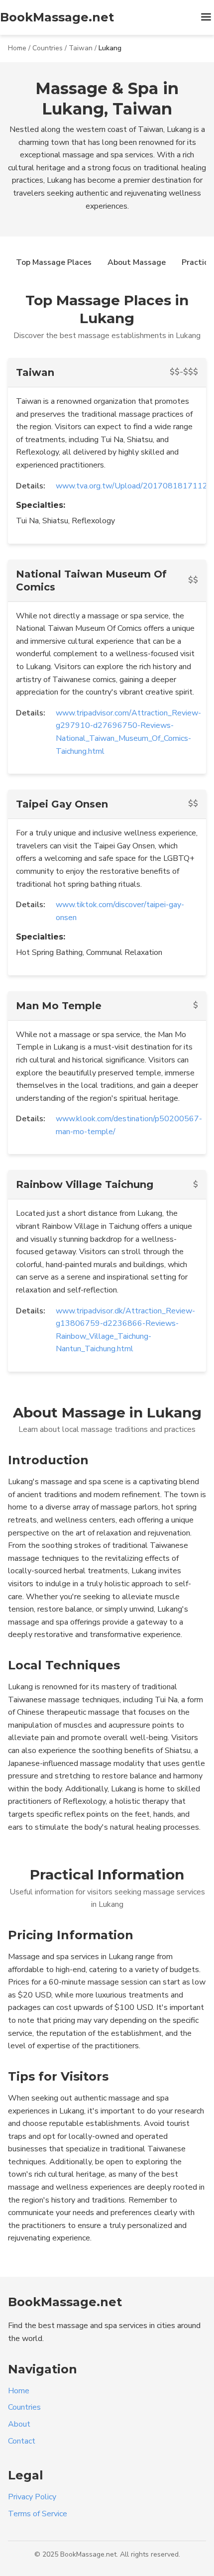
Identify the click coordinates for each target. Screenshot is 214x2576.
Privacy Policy (32, 2497)
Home (17, 48)
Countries (48, 48)
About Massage (137, 262)
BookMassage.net (57, 17)
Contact (22, 2441)
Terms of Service (38, 2514)
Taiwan (81, 48)
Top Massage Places (54, 262)
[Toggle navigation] (206, 18)
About (19, 2424)
